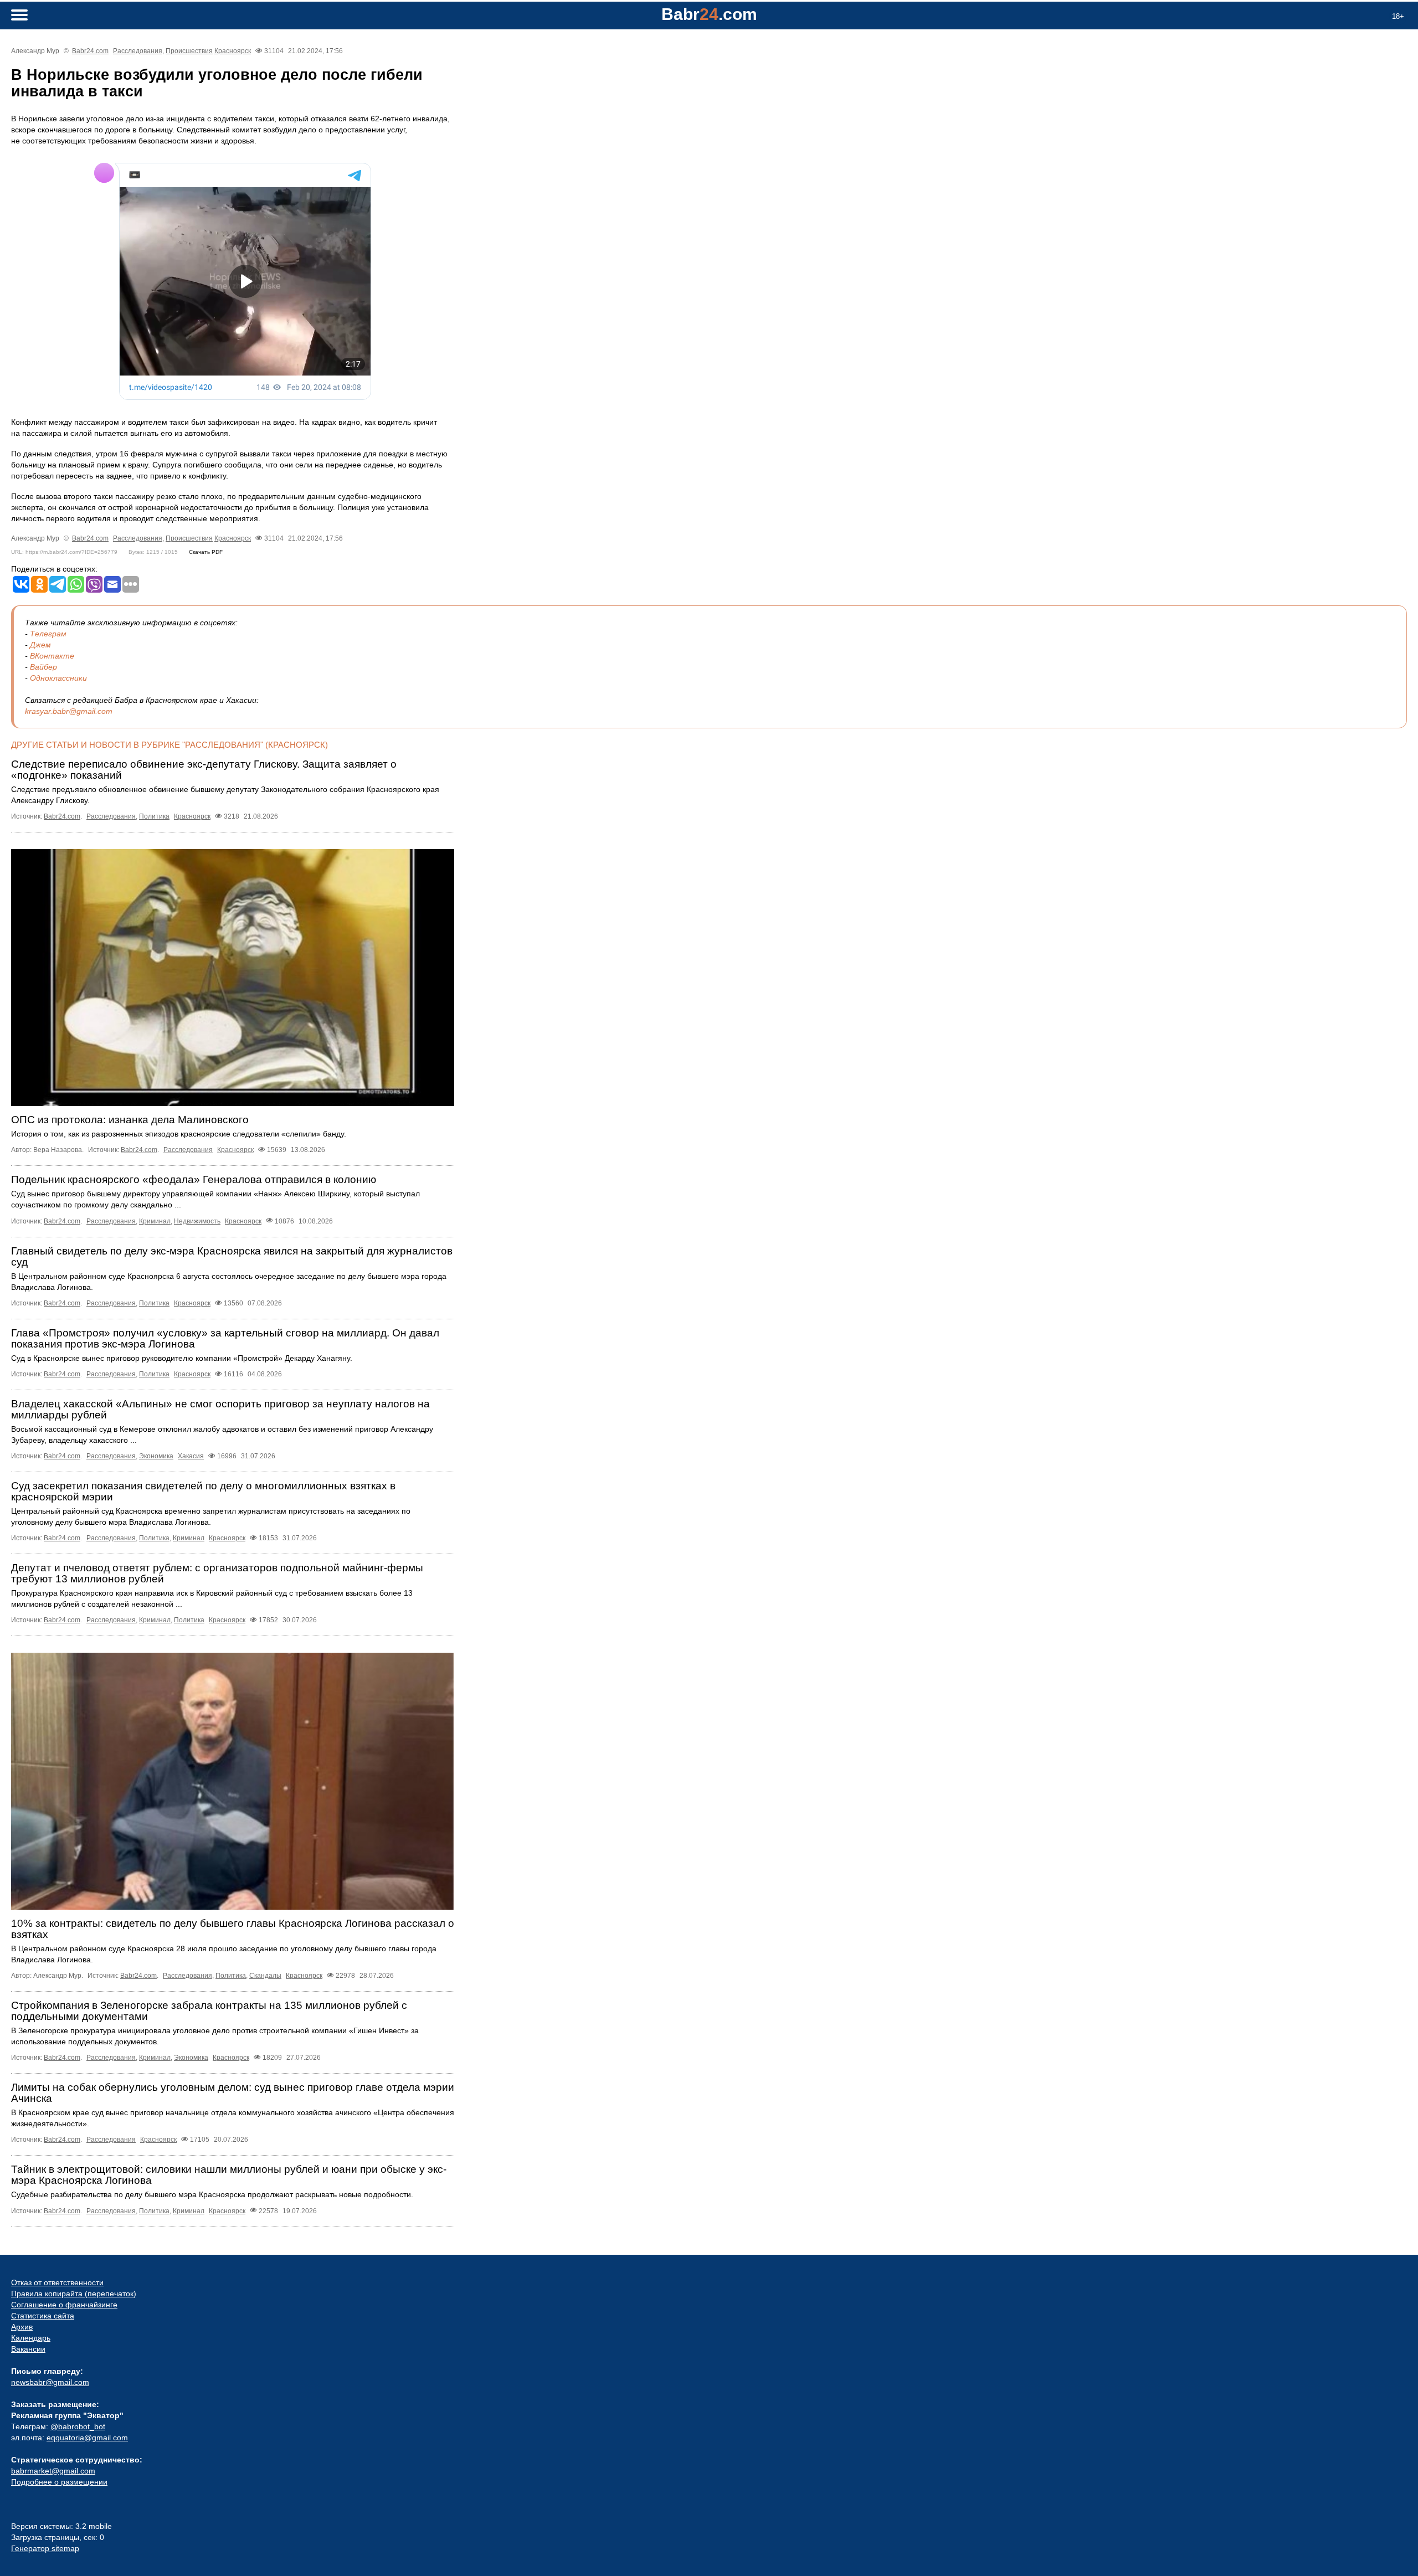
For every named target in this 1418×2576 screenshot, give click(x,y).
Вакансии (28, 2349)
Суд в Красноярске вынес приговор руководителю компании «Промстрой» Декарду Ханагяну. (182, 1358)
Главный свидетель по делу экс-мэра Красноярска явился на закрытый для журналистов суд (232, 1256)
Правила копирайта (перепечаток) (74, 2294)
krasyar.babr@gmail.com (69, 711)
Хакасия (191, 1456)
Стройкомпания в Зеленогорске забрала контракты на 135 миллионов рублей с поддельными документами (209, 2011)
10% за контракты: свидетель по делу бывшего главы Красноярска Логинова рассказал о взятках (233, 1929)
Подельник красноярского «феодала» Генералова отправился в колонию (194, 1179)
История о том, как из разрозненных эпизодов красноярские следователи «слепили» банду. (179, 1134)
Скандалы (265, 1976)
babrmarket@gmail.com (53, 2471)
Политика (154, 816)
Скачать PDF (206, 552)
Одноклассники (58, 678)
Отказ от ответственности (57, 2282)
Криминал (155, 1221)
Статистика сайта (43, 2316)
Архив (22, 2327)
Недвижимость (197, 1221)
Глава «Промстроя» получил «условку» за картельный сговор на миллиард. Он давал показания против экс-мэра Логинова (225, 1338)
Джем (40, 645)
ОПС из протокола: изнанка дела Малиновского (130, 1120)
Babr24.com (90, 51)
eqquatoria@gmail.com (87, 2438)
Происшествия (189, 51)
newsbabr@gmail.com (50, 2382)
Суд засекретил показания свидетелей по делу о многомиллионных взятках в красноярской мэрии (203, 1491)
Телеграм (48, 634)
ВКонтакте (52, 656)
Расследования (138, 51)
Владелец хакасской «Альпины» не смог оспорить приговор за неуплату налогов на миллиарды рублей (220, 1409)
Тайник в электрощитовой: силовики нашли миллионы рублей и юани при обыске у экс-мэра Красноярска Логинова (229, 2175)
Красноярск (233, 51)
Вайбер (43, 667)
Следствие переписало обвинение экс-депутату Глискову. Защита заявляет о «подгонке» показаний (204, 770)
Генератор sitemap (45, 2548)
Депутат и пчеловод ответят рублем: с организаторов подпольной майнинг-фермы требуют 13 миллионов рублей (217, 1573)
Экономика (156, 1456)
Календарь (31, 2338)
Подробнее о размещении (59, 2482)
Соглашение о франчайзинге (64, 2305)
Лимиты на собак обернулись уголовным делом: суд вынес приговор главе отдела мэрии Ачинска (233, 2093)
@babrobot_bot (78, 2426)
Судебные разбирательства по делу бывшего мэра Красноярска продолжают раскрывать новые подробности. (212, 2194)
